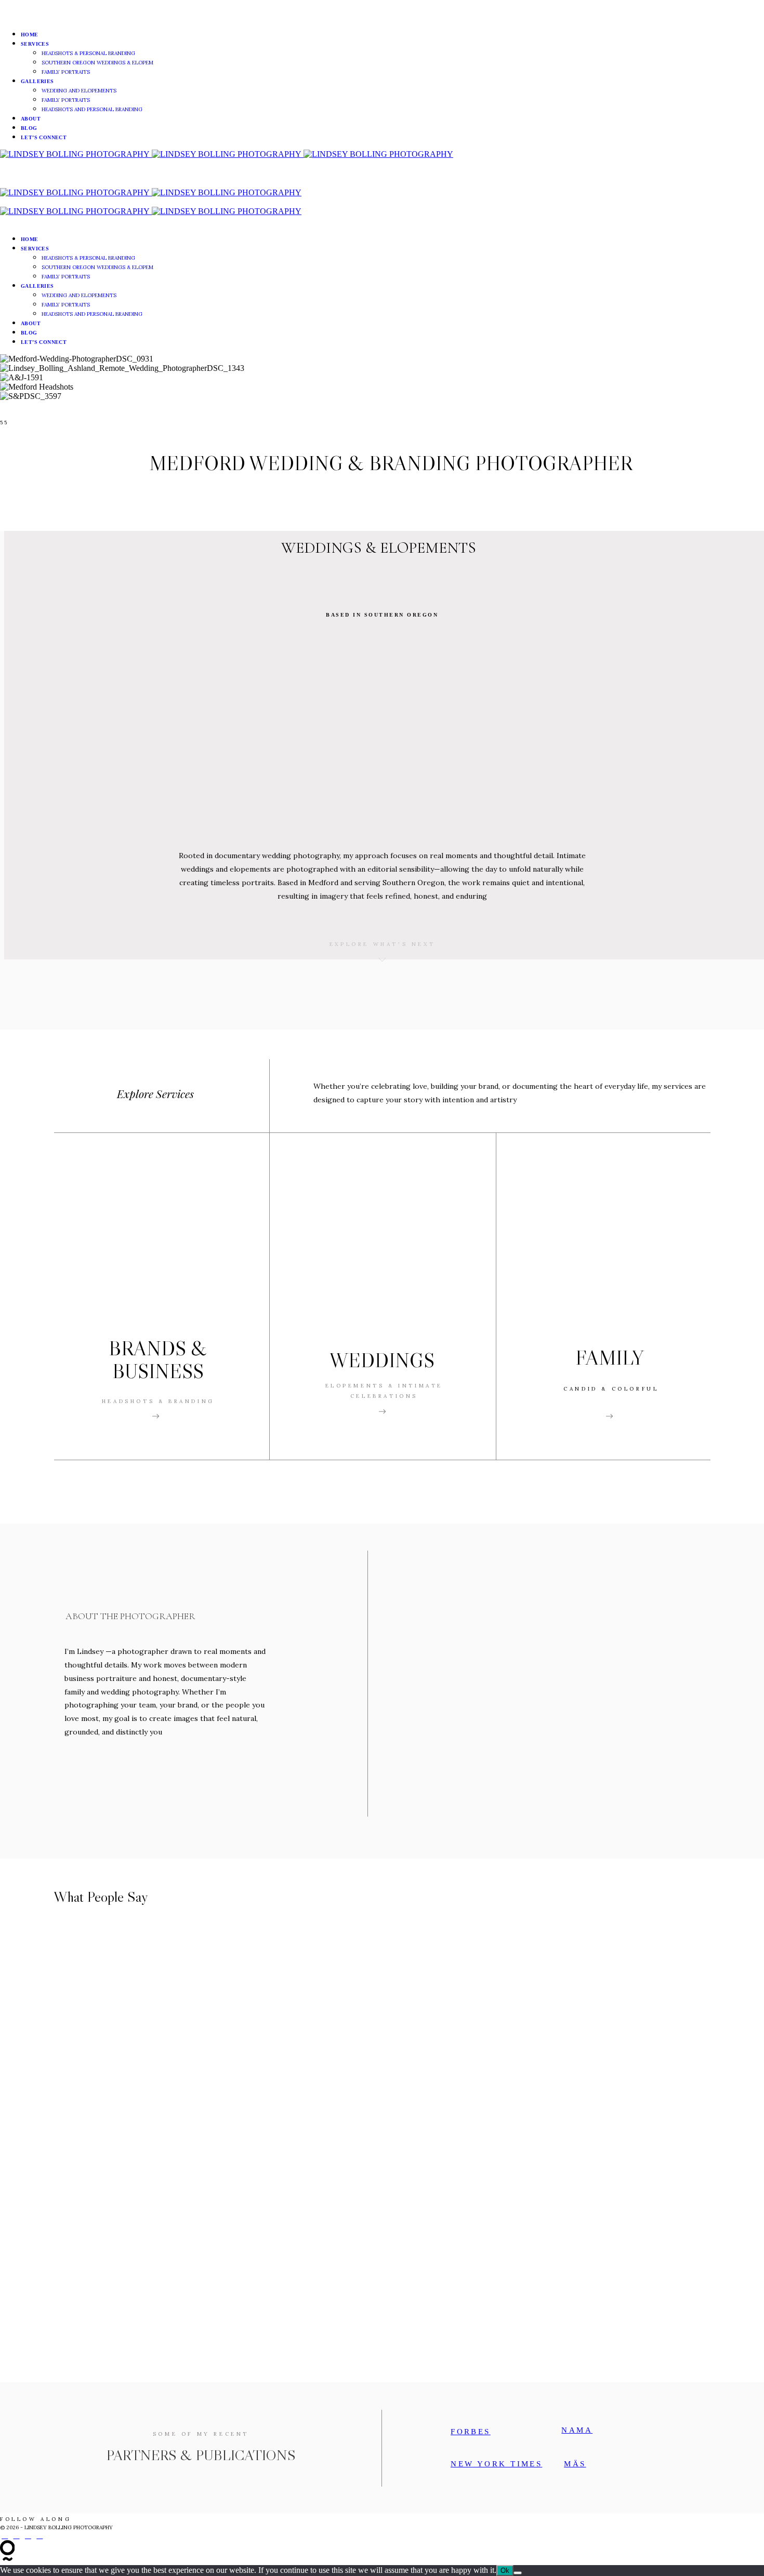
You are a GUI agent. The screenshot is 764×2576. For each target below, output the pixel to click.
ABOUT (31, 119)
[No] (518, 2573)
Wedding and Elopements (79, 91)
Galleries (37, 81)
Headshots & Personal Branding (88, 53)
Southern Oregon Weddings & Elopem (97, 63)
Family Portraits (66, 72)
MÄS (575, 2464)
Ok (505, 2571)
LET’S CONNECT (44, 137)
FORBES (471, 2432)
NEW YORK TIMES (496, 2464)
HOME (30, 35)
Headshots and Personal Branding (92, 109)
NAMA (577, 2430)
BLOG (29, 128)
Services (35, 44)
